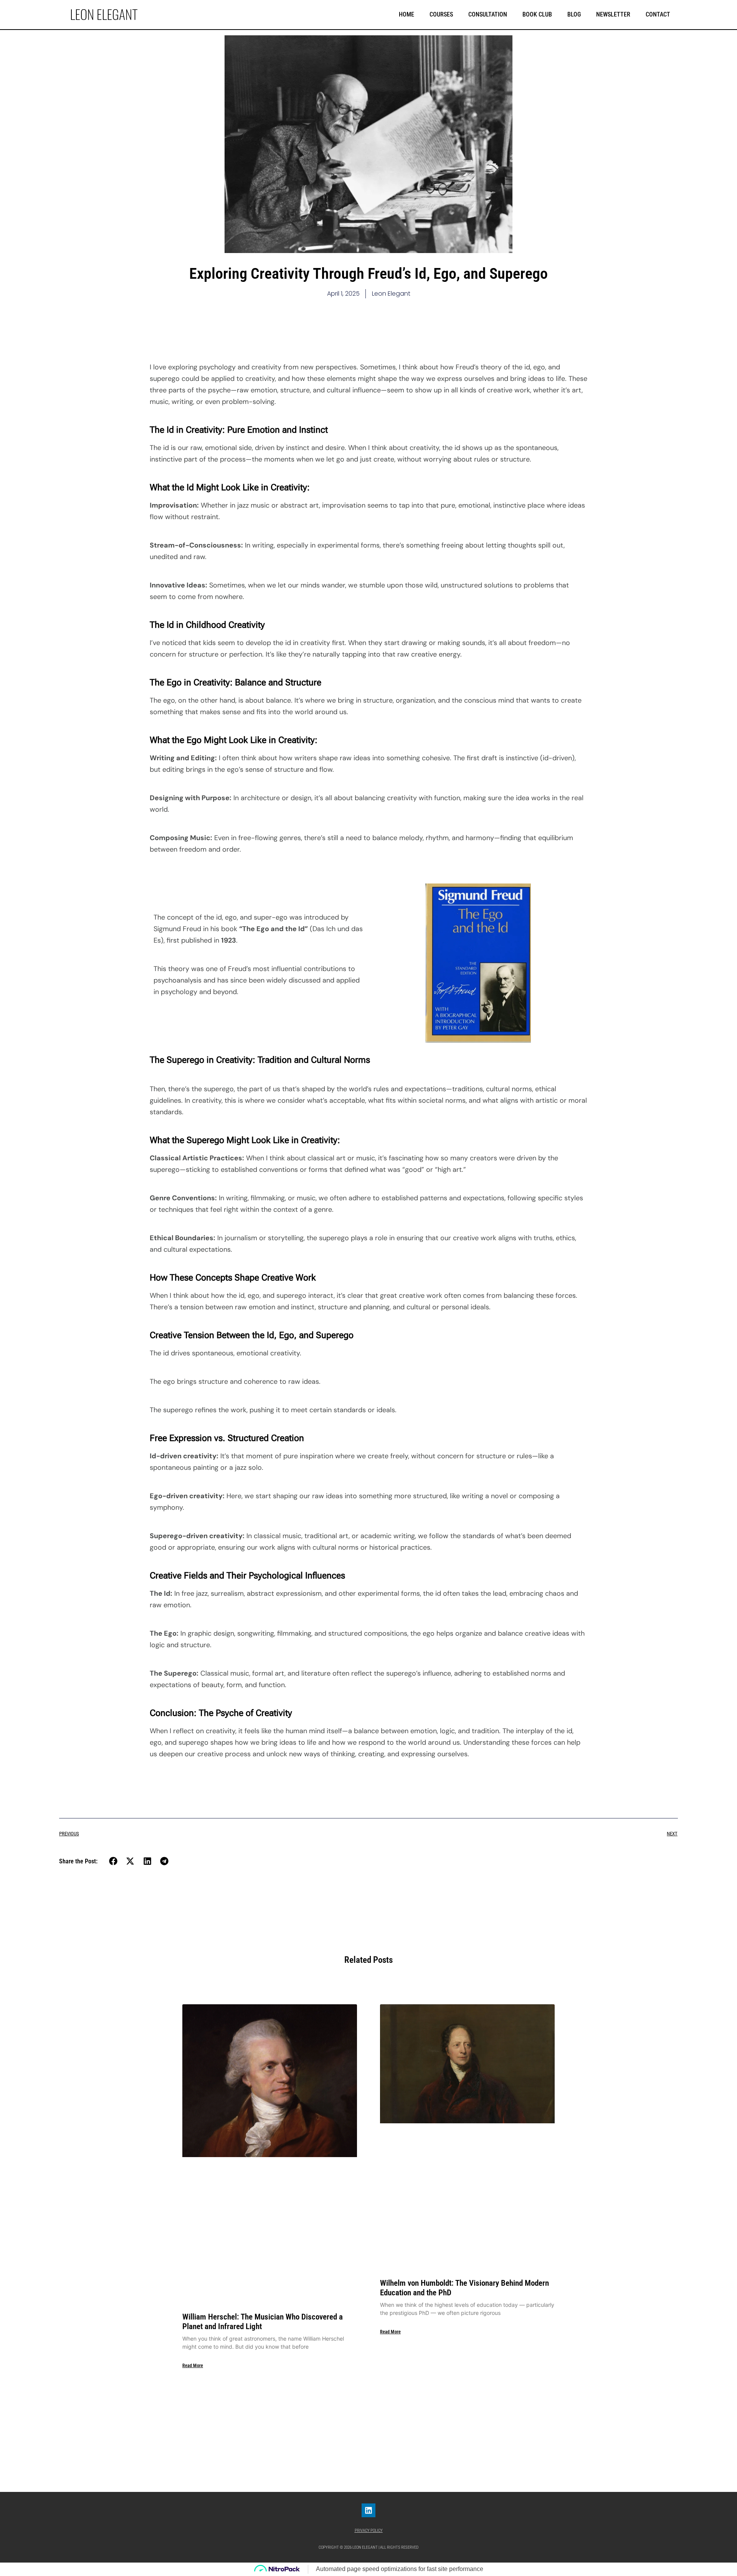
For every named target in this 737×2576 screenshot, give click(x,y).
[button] (113, 1861)
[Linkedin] (368, 2510)
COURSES (441, 14)
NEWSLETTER (613, 14)
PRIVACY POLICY (369, 2531)
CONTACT (658, 14)
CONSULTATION (488, 14)
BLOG (574, 14)
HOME (407, 14)
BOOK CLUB (537, 14)
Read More (193, 2366)
